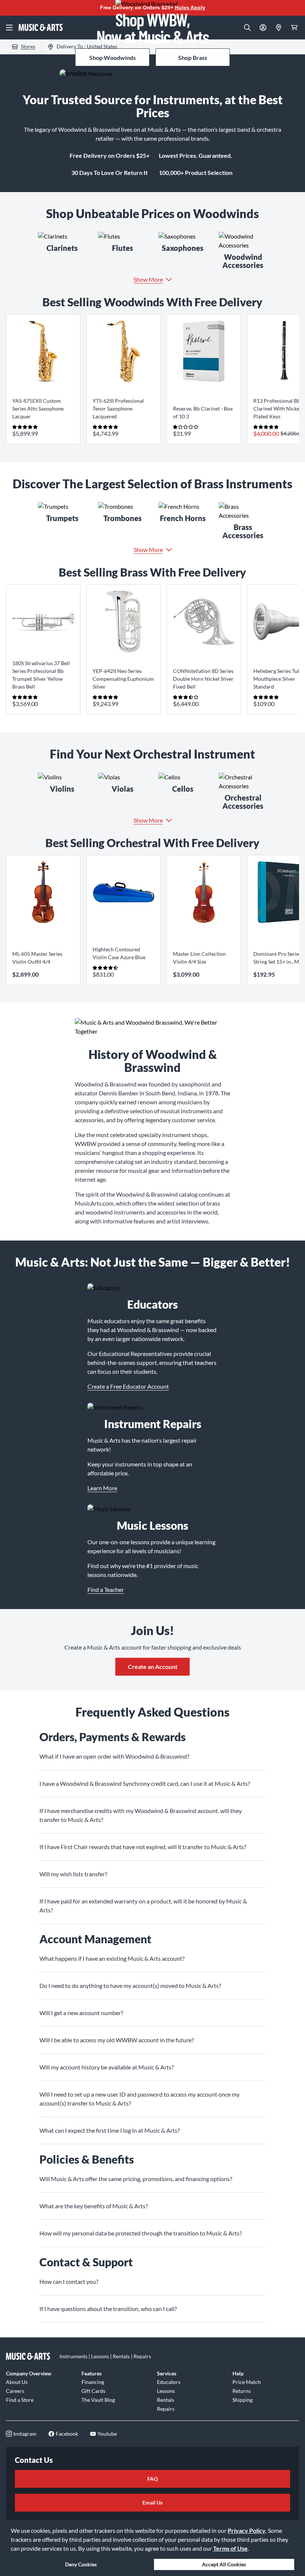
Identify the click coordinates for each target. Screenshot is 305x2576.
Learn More (102, 1488)
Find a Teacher (106, 1589)
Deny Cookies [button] (81, 2564)
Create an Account (153, 1667)
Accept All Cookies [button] (224, 2564)
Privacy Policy (247, 2530)
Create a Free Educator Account (128, 1386)
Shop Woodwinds (113, 58)
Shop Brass (193, 58)
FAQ (152, 2479)
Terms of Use (230, 2548)
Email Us (152, 2502)
